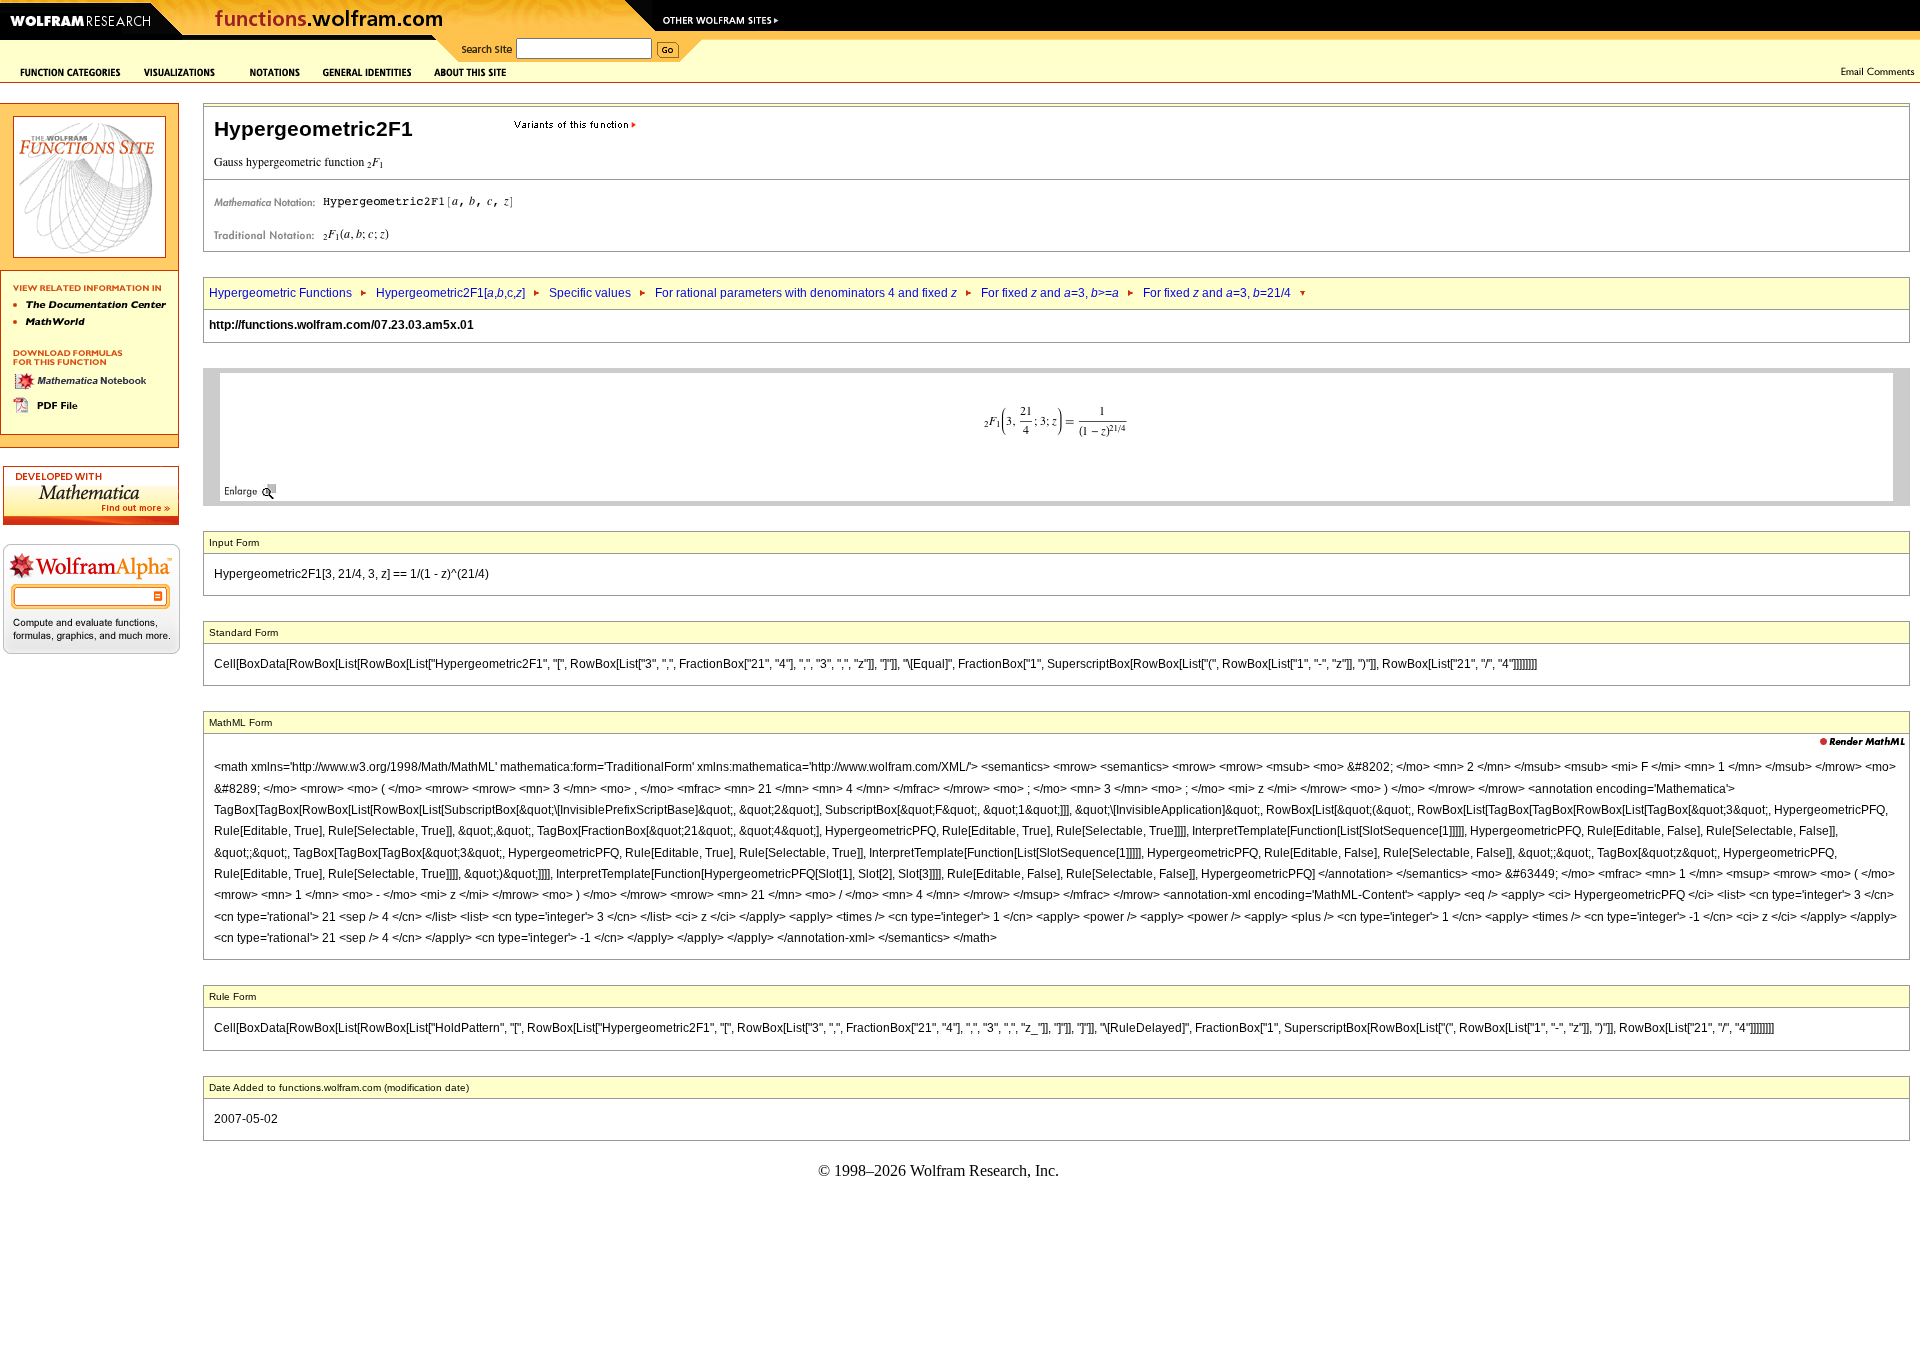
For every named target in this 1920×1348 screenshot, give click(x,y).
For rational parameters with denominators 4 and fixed (806, 293)
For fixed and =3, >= (1050, 293)
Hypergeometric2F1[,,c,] (450, 293)
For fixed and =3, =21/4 (1217, 293)
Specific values (590, 293)
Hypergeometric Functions (280, 293)
